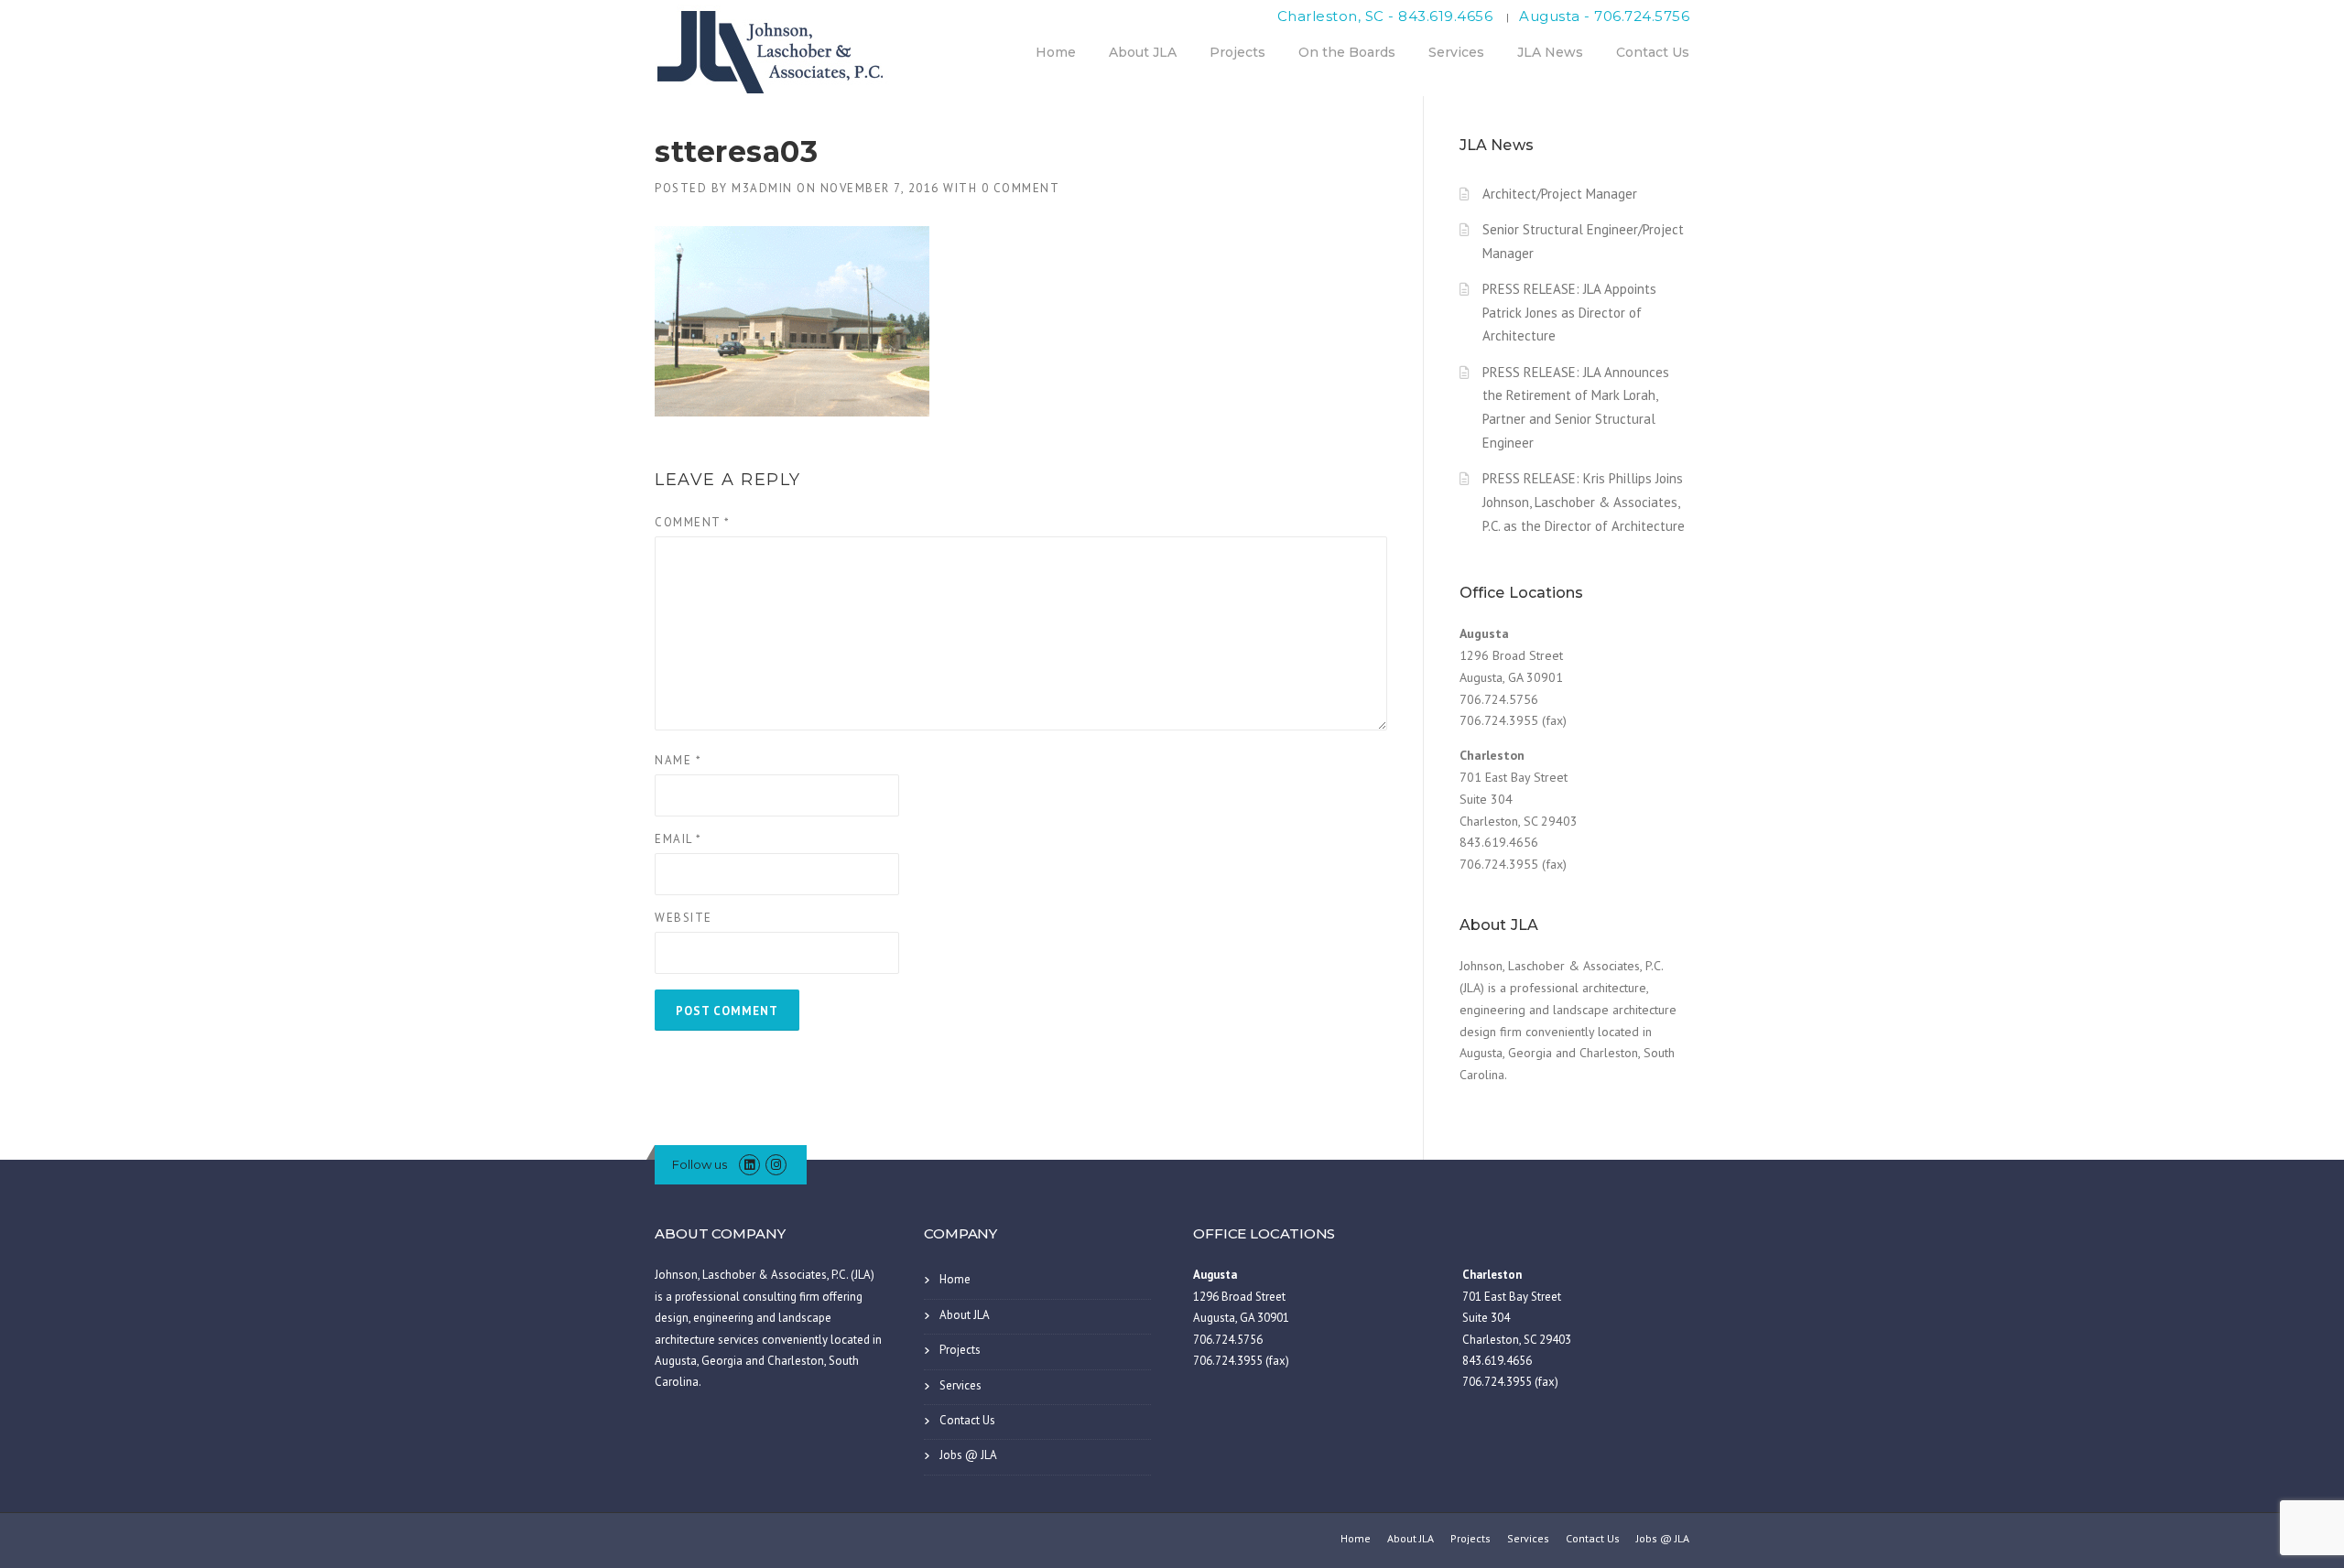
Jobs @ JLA (968, 1455)
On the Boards (1347, 52)
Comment (693, 522)
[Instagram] (776, 1165)
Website (684, 918)
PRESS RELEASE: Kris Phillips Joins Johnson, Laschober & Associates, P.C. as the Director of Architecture (1584, 502)
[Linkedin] (749, 1165)
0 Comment (1021, 188)
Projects (1237, 52)
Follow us (700, 1164)
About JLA (1143, 52)
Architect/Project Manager (1560, 194)
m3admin (762, 188)
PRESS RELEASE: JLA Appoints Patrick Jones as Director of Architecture (1569, 313)
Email (678, 839)
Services (1456, 52)
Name (678, 760)
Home (1056, 52)
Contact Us (1653, 52)
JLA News (1550, 52)
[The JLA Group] (774, 49)
